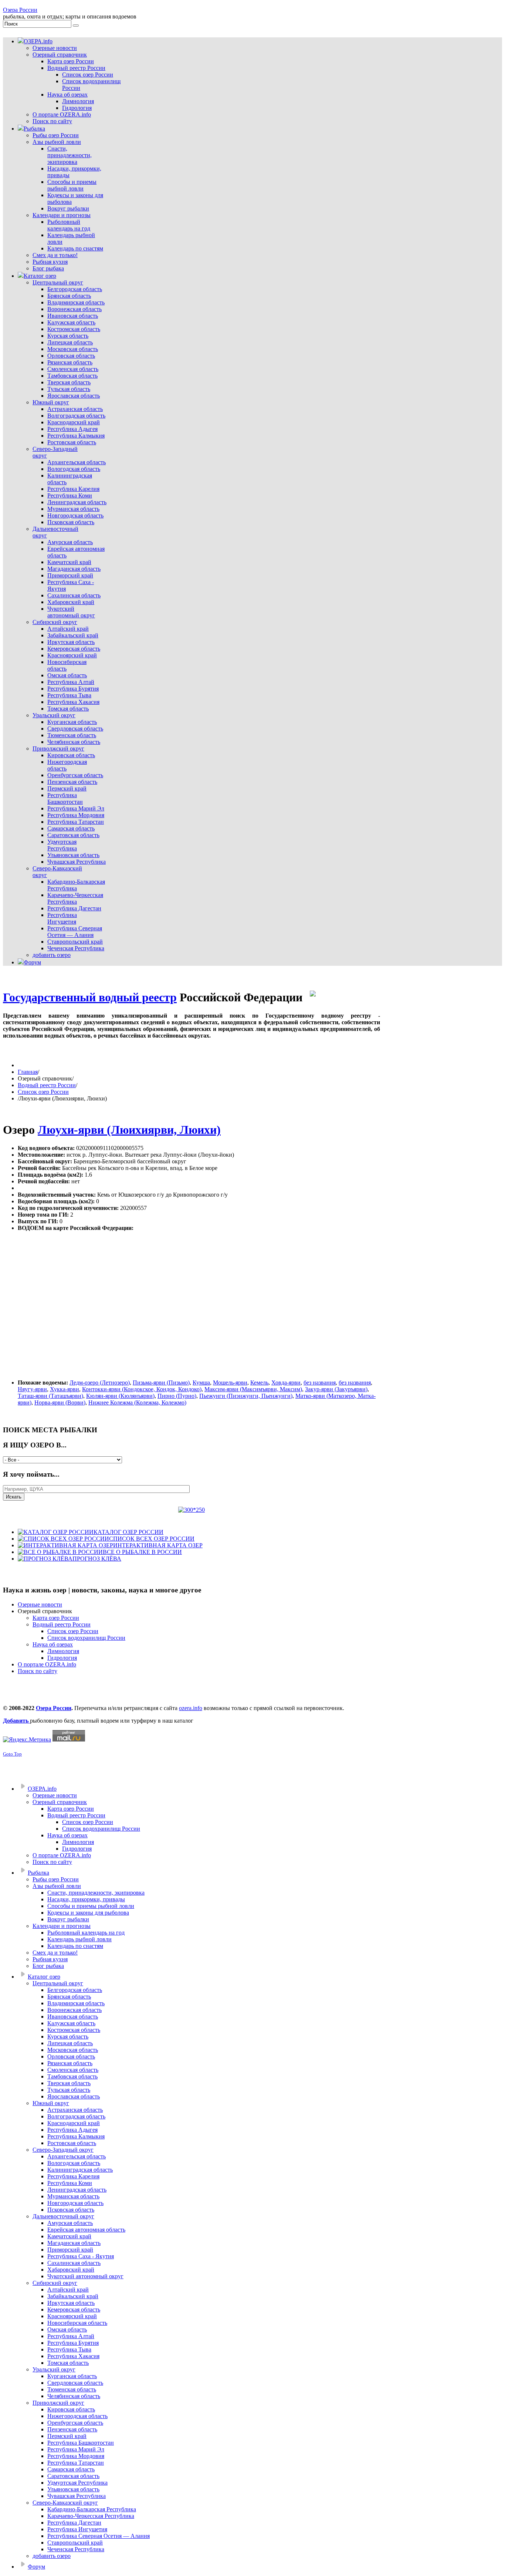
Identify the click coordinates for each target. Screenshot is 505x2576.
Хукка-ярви (65, 1389)
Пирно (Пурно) (177, 1396)
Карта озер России (56, 1618)
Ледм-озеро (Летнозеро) (100, 1383)
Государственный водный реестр (90, 997)
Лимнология (63, 1651)
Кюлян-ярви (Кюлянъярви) (120, 1396)
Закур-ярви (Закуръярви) (336, 1389)
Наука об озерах (53, 1644)
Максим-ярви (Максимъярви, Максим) (253, 1389)
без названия (320, 1383)
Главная (28, 1072)
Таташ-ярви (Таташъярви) (50, 1396)
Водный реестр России (47, 1085)
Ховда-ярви (286, 1383)
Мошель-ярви (230, 1383)
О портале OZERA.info (47, 1664)
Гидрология (62, 1658)
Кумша (201, 1383)
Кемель (259, 1383)
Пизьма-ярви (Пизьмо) (161, 1383)
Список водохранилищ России (86, 1638)
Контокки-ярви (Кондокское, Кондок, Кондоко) (142, 1389)
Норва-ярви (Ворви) (60, 1402)
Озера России (20, 10)
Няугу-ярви (32, 1389)
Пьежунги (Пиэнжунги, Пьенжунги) (246, 1396)
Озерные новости (40, 1604)
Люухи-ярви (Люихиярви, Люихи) (129, 1130)
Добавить (16, 1721)
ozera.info (191, 1708)
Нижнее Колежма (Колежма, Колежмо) (137, 1402)
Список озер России (43, 1092)
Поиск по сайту (38, 1671)
